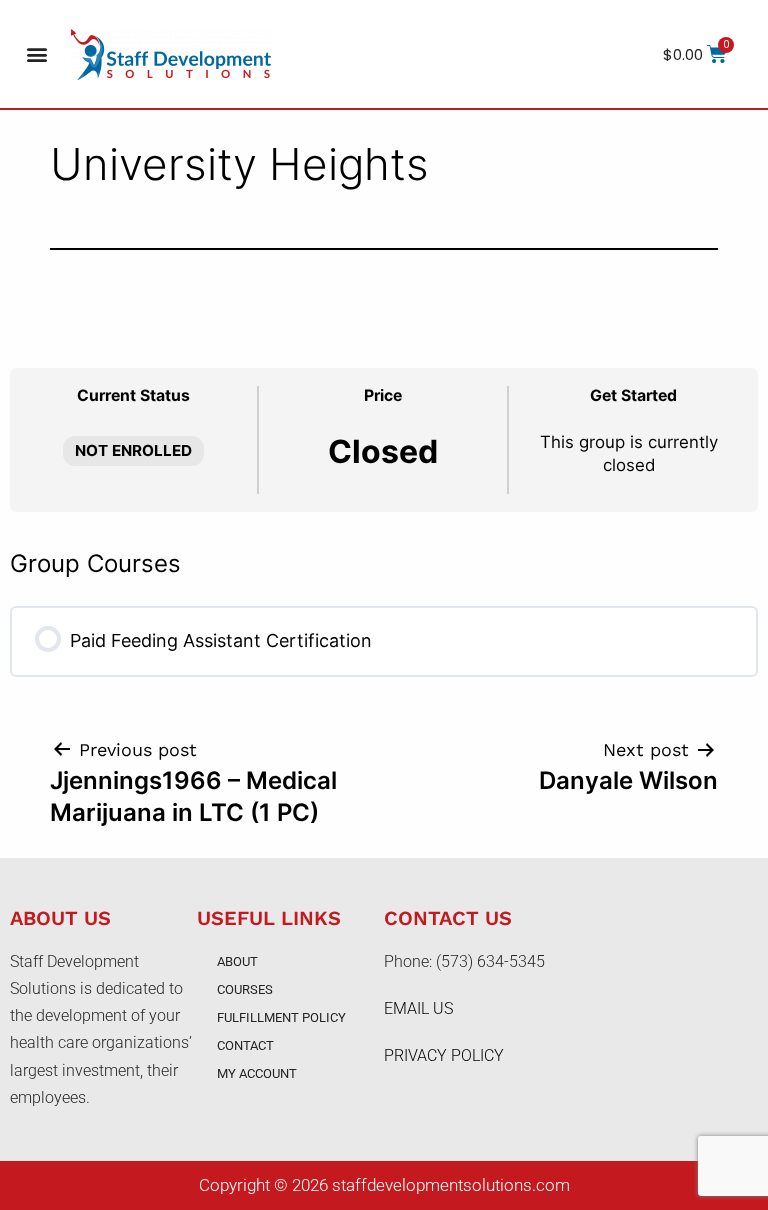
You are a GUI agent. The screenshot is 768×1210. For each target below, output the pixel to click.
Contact (245, 1045)
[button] (36, 54)
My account (257, 1073)
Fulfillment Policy (281, 1017)
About (237, 961)
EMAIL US (418, 1008)
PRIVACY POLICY (444, 1055)
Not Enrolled (133, 450)
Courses (245, 989)
